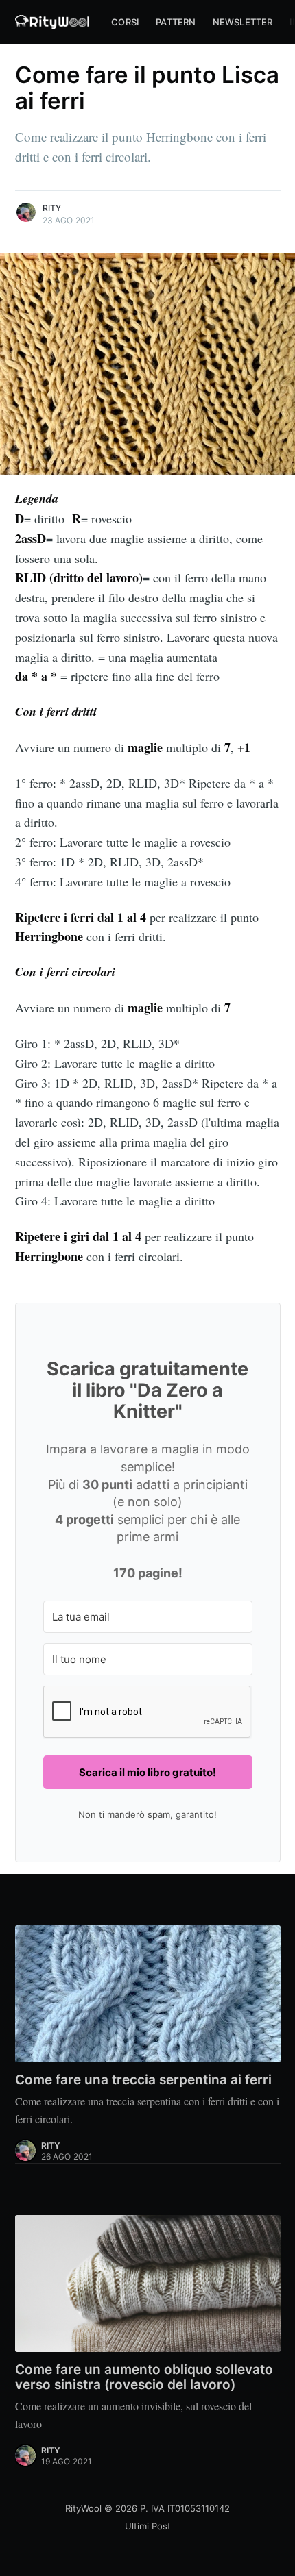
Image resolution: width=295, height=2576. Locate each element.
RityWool (83, 2508)
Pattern (176, 22)
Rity (52, 208)
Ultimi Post (148, 2526)
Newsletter (243, 22)
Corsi (125, 22)
